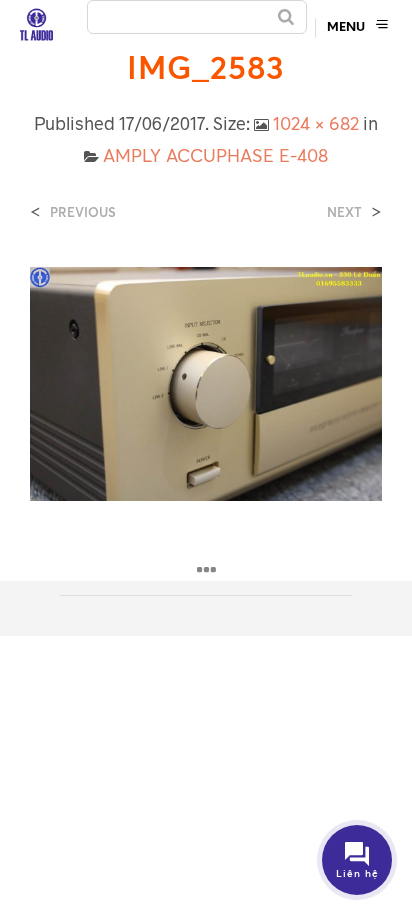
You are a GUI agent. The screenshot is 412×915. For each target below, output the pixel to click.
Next (344, 212)
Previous (83, 212)
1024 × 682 (316, 123)
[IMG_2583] (206, 382)
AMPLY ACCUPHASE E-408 (215, 155)
